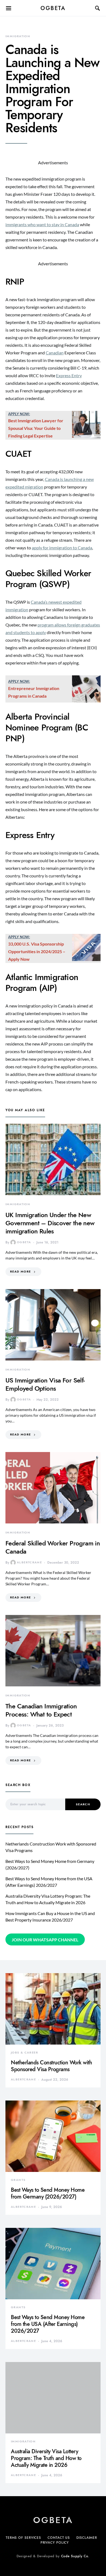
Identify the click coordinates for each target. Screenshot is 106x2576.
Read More (20, 1272)
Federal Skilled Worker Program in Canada (53, 1547)
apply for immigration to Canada (62, 548)
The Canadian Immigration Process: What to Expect (41, 1710)
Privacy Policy (55, 2543)
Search (83, 1804)
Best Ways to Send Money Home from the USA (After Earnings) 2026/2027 (48, 2324)
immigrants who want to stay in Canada (42, 224)
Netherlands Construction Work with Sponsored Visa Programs (51, 2066)
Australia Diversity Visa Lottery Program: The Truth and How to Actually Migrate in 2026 (46, 2458)
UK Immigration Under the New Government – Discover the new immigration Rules (50, 1223)
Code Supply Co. (75, 2556)
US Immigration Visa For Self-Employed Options (45, 1384)
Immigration (18, 36)
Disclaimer (87, 2538)
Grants (18, 2180)
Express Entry (69, 375)
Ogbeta (53, 8)
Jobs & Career (24, 2053)
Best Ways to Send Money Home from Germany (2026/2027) (48, 2193)
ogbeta (24, 1242)
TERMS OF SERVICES (23, 2538)
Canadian (55, 353)
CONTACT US (59, 2538)
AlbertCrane (29, 1562)
